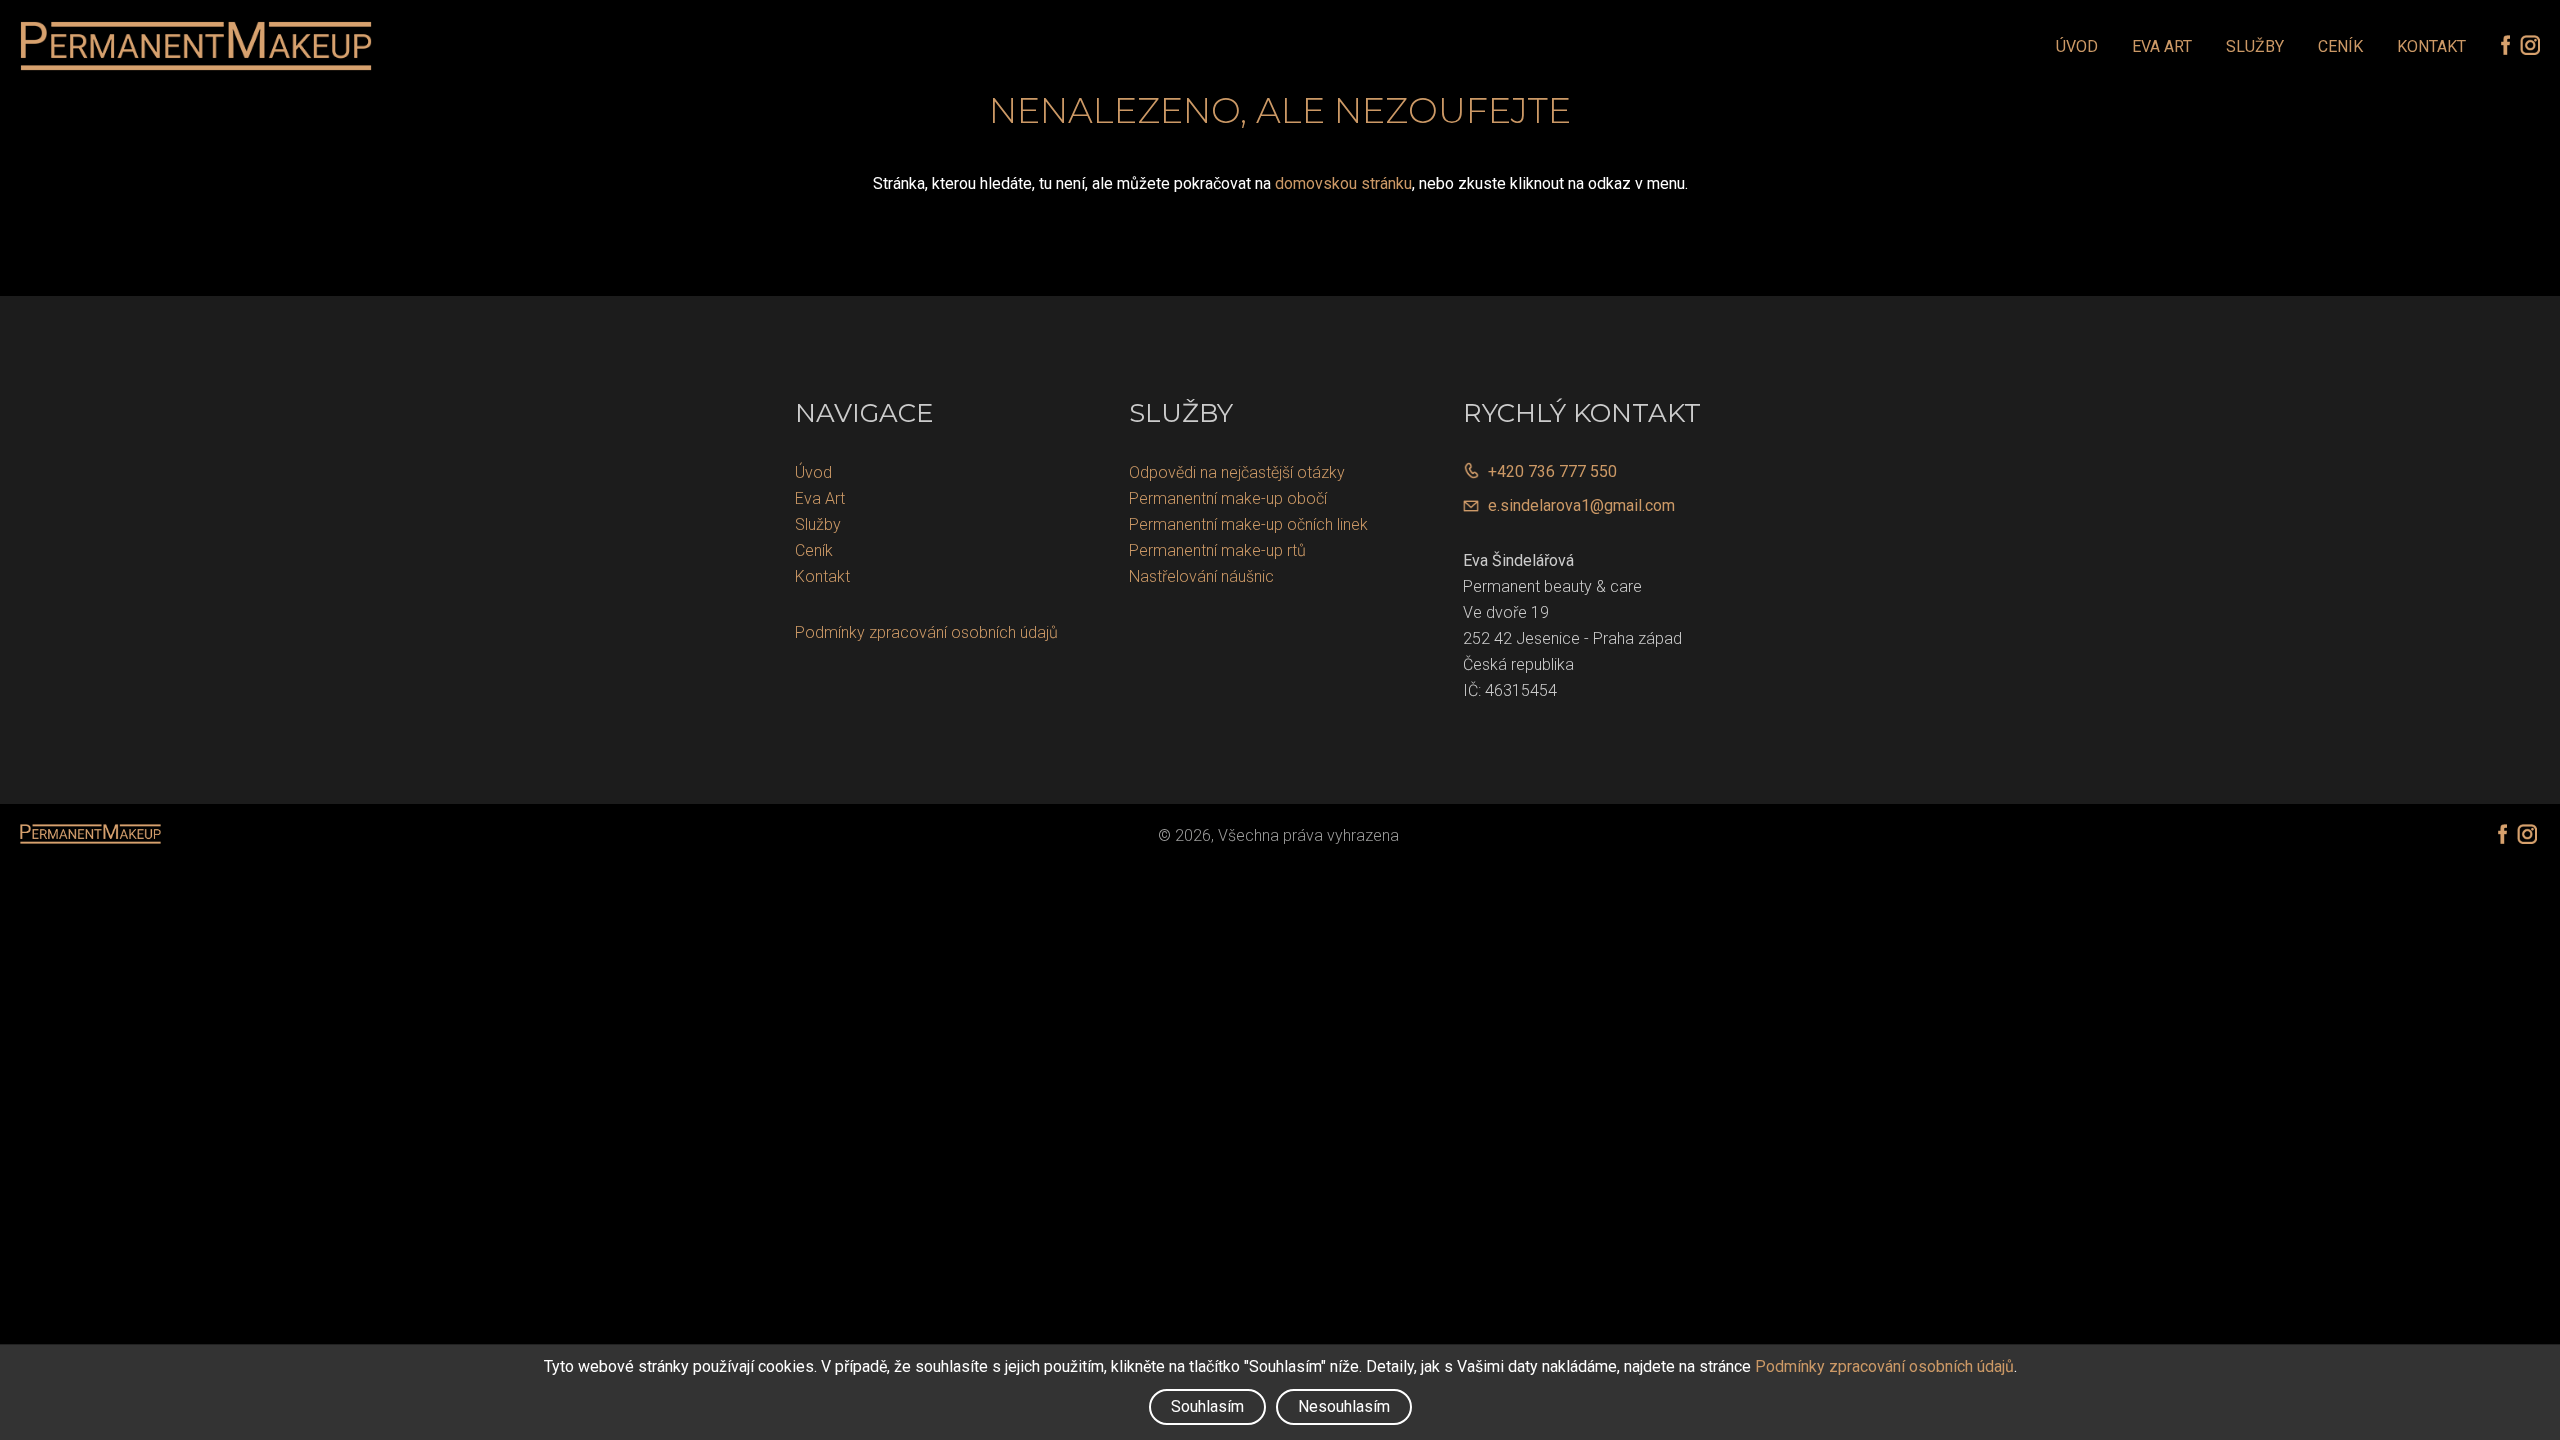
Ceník (2340, 46)
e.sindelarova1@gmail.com (1581, 505)
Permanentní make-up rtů (1217, 550)
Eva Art (2162, 46)
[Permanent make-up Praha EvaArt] (196, 46)
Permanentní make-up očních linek (1248, 524)
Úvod (2077, 46)
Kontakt (2431, 46)
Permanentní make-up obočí (1228, 498)
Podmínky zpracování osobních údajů (926, 632)
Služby (2255, 46)
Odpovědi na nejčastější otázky (1237, 472)
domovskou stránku (1343, 183)
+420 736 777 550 (1552, 471)
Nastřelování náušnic (1201, 576)
